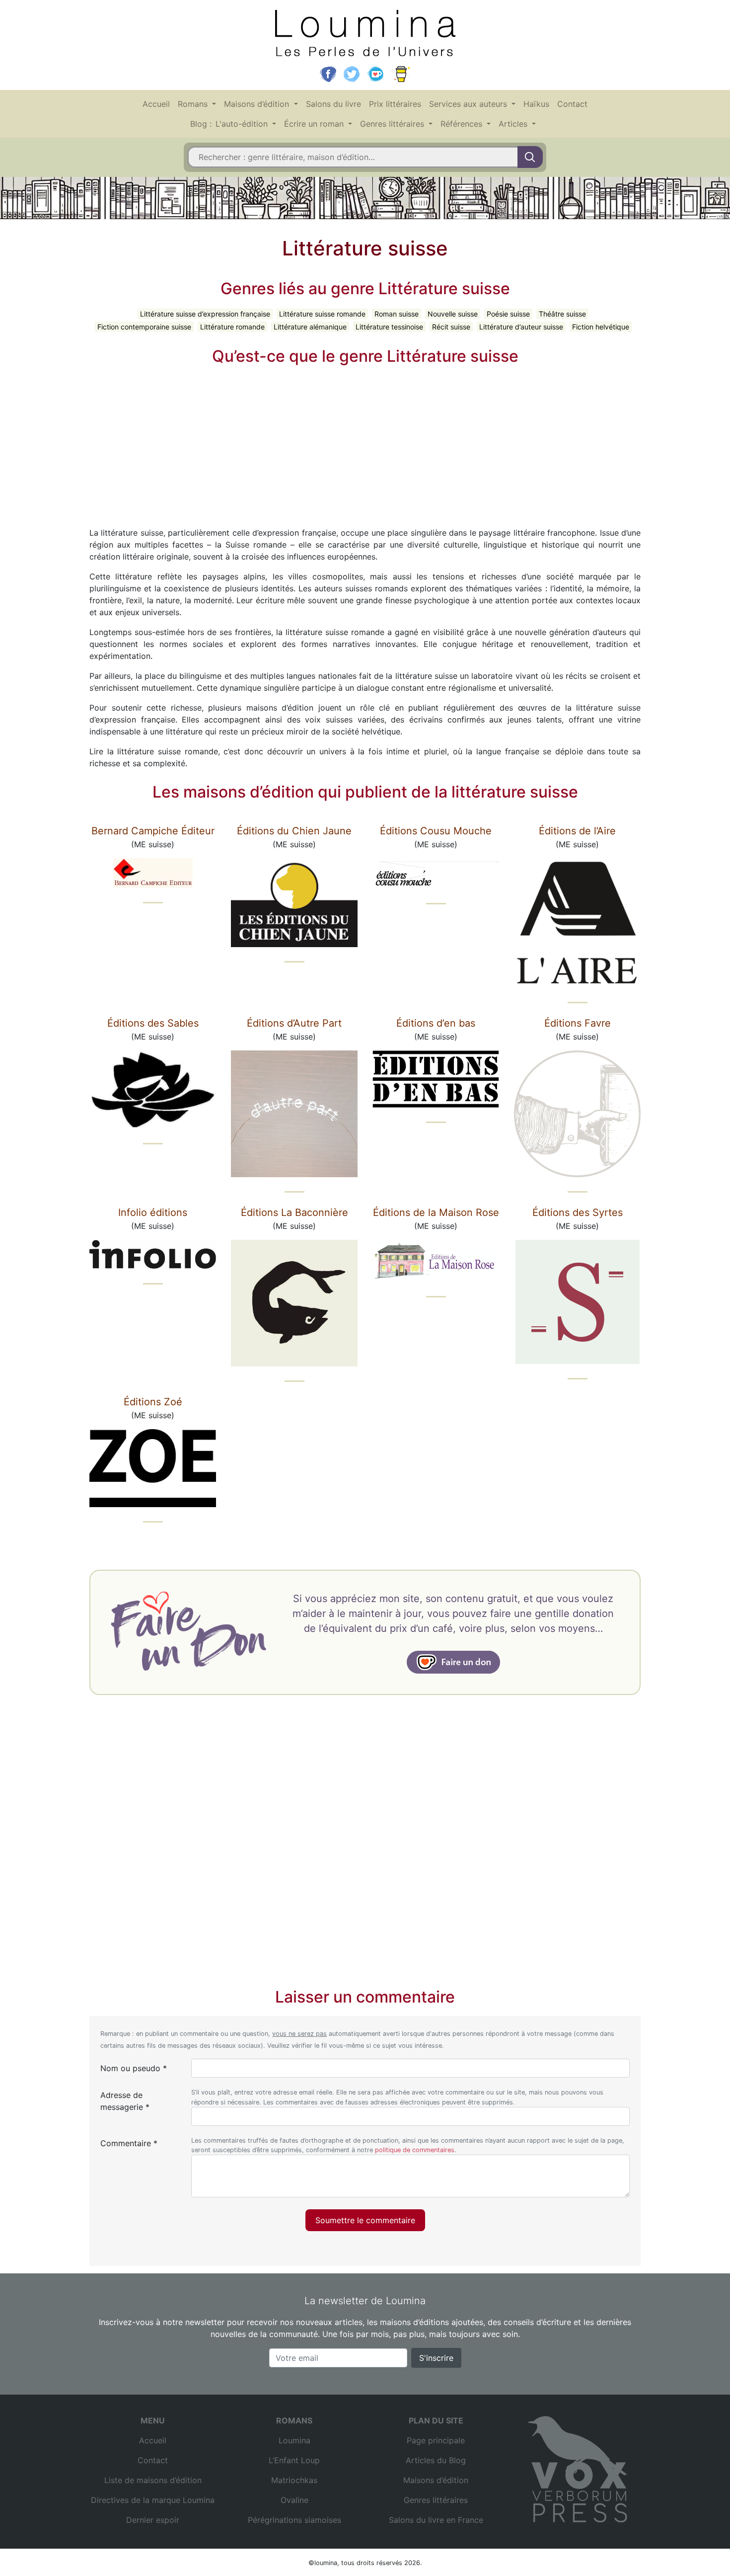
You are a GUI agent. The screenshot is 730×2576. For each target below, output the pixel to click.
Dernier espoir (153, 2520)
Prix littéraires (395, 104)
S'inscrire (436, 2358)
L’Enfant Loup (294, 2460)
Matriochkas (294, 2480)
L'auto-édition (243, 124)
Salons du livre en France (436, 2520)
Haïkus (536, 104)
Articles (514, 124)
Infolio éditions (153, 1212)
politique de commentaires (415, 2150)
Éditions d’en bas (436, 1023)
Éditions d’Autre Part (294, 1023)
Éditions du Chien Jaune (294, 831)
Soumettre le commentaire (365, 2220)
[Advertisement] (365, 445)
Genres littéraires (393, 124)
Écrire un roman (315, 124)
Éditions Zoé (153, 1402)
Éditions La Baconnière (294, 1212)
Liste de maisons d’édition (153, 2480)
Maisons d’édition (258, 104)
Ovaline (294, 2500)
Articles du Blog (436, 2460)
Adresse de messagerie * (125, 2101)
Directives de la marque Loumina (153, 2500)
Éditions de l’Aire (577, 831)
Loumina (294, 2440)
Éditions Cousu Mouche (436, 831)
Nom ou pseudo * (134, 2068)
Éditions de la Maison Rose (436, 1212)
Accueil (156, 104)
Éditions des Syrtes (578, 1212)
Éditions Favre (578, 1023)
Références (463, 124)
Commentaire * (129, 2143)
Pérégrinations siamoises (294, 2520)
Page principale (436, 2440)
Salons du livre (333, 104)
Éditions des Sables (153, 1023)
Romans (194, 104)
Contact (572, 104)
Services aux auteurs (469, 104)
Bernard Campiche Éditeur (153, 831)
